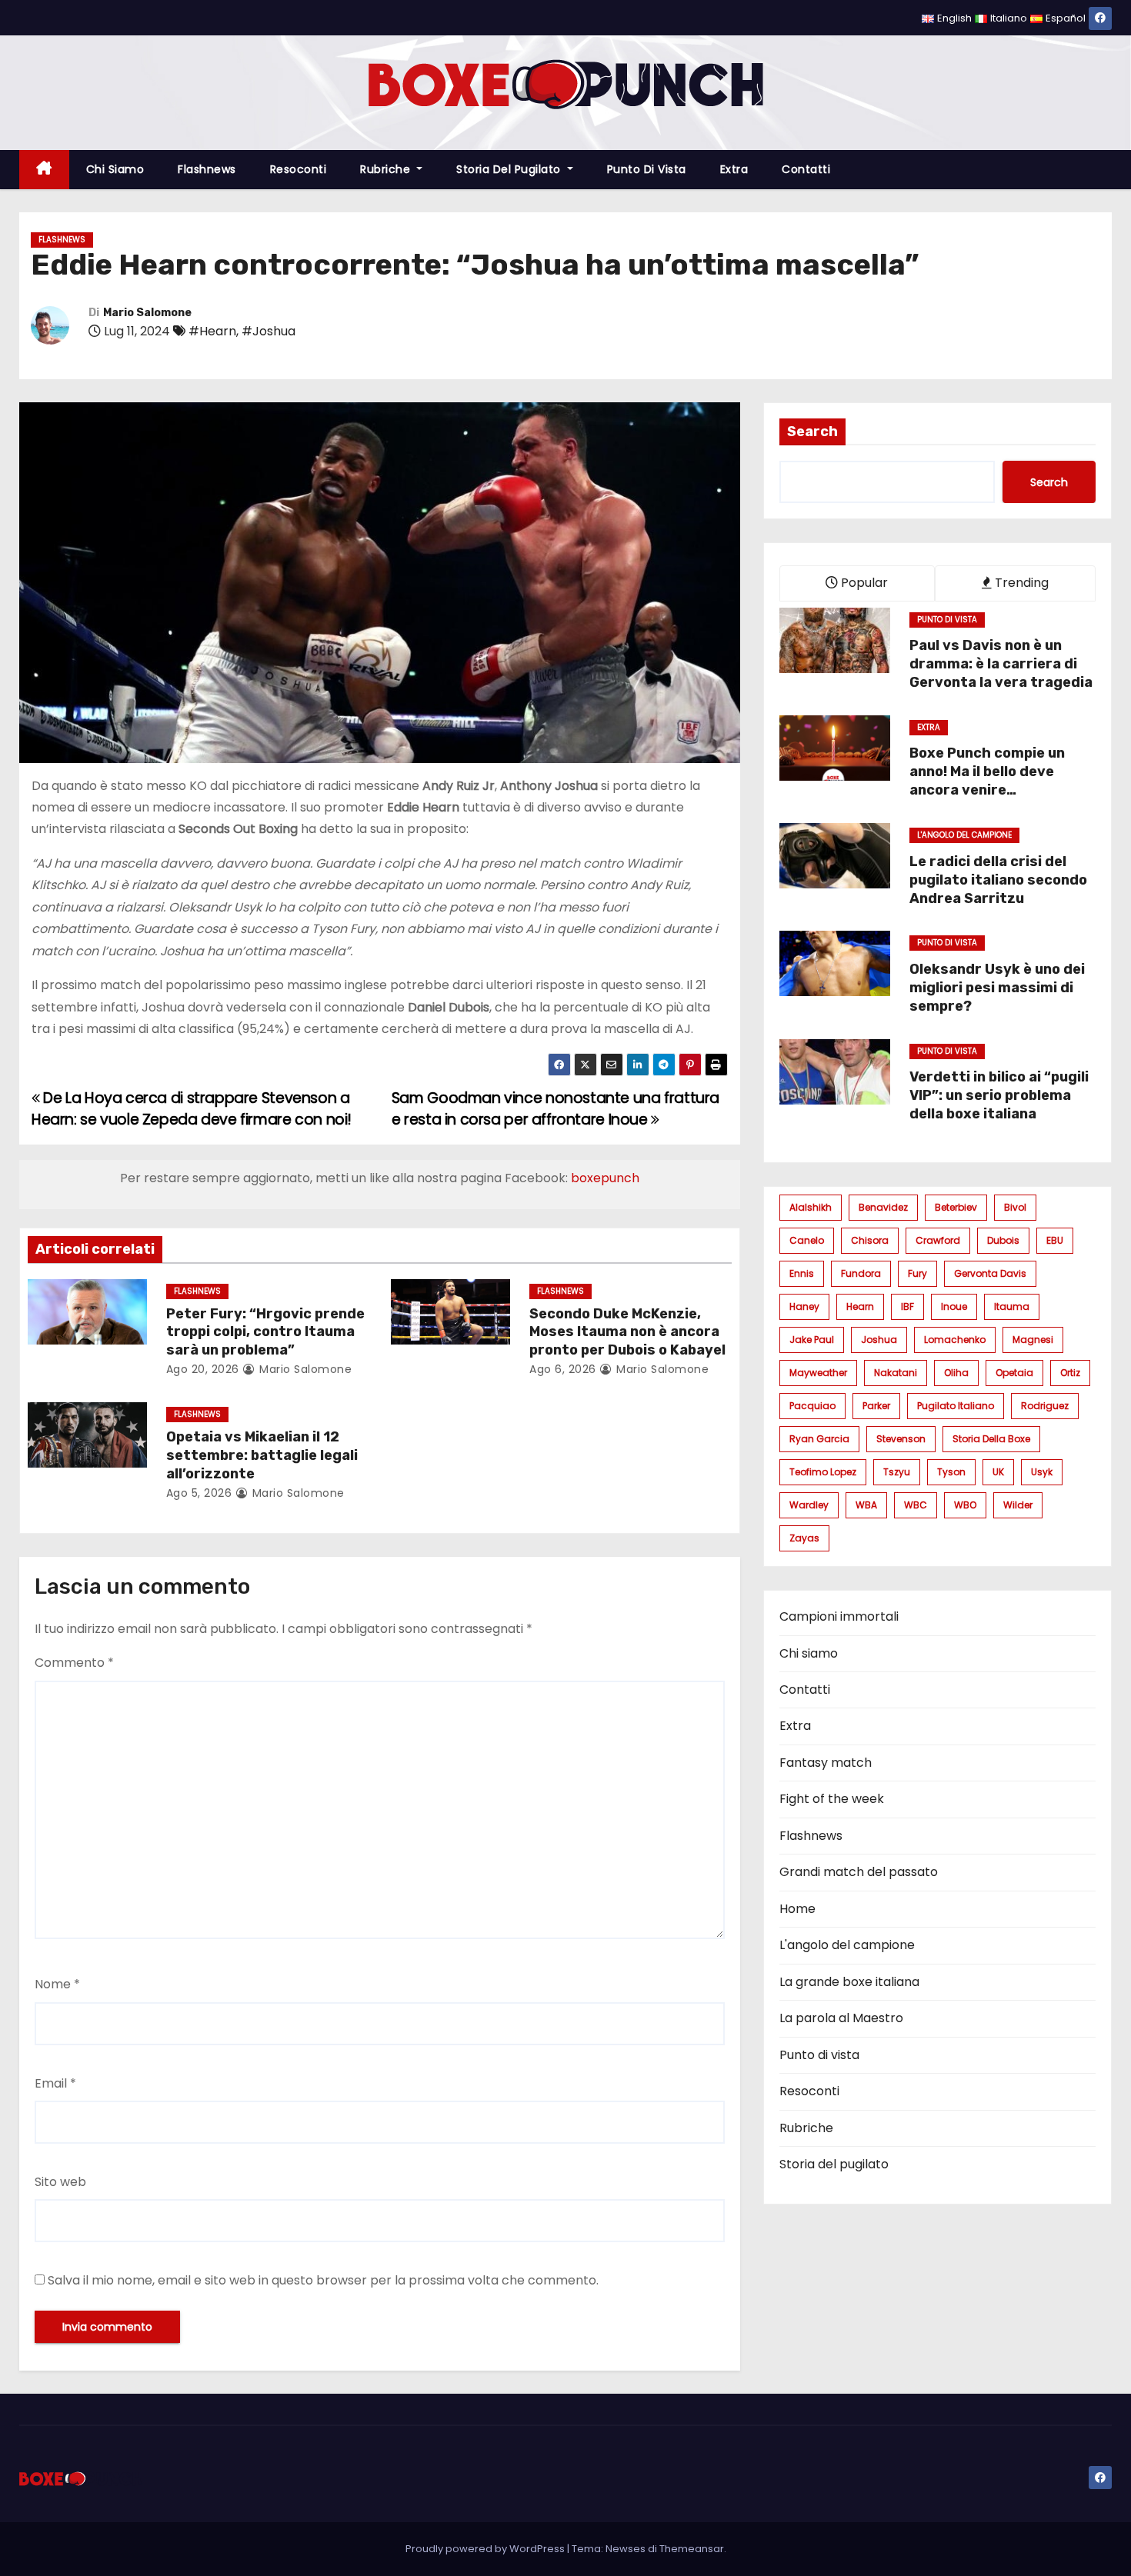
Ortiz (1070, 1373)
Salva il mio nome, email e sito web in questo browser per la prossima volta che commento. (323, 2280)
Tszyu (897, 1472)
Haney (804, 1306)
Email (55, 2083)
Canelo (807, 1240)
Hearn (860, 1306)
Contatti (806, 169)
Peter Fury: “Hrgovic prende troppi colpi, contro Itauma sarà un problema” (265, 1332)
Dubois (1003, 1240)
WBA (866, 1505)
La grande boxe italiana (849, 1982)
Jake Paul (812, 1340)
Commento (74, 1663)
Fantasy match (826, 1763)
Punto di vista (647, 169)
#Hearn (212, 331)
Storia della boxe (991, 1439)
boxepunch (605, 1178)
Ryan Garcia (819, 1439)
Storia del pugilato (510, 169)
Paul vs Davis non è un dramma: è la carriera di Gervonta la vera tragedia (1001, 664)
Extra (734, 169)
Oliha (956, 1373)
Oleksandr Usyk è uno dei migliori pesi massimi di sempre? (997, 988)
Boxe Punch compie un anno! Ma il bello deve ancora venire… (987, 771)
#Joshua (269, 331)
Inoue (954, 1306)
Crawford (938, 1240)
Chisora (870, 1240)
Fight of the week (832, 1799)
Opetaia (1014, 1373)
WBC (916, 1505)
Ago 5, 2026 (199, 1493)
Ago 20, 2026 (203, 1369)
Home (797, 1909)
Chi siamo (115, 169)
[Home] (44, 170)
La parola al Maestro (841, 2018)
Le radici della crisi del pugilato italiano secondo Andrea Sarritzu (998, 880)
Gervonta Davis (990, 1273)
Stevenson (901, 1439)
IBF (907, 1306)
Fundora (861, 1273)
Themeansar (692, 2549)
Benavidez (883, 1207)
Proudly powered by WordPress (486, 2549)
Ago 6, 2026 (563, 1369)
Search (812, 432)
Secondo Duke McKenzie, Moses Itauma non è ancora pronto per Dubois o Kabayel (627, 1332)
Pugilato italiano (956, 1406)
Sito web (60, 2182)
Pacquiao (812, 1406)
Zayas (804, 1538)
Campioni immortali (839, 1616)
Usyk (1042, 1472)
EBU (1055, 1240)
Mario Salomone (147, 313)
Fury (917, 1273)
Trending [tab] (1020, 583)
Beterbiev (956, 1207)
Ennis (802, 1273)
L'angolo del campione (964, 835)
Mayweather (818, 1373)
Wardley (809, 1505)
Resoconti (299, 169)
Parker (876, 1406)
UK (998, 1472)
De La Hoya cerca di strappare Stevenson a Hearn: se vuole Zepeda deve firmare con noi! (192, 1109)
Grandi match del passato (859, 1872)
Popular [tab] (863, 583)
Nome (57, 1984)
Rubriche (387, 169)
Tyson (951, 1472)
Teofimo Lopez (823, 1472)
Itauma (1012, 1306)
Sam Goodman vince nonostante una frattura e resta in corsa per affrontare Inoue (555, 1109)
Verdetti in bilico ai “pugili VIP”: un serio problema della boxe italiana (999, 1095)
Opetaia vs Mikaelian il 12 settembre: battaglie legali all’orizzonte (262, 1455)
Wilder (1018, 1505)
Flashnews (207, 169)
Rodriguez (1045, 1406)
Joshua (879, 1340)
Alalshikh (811, 1207)
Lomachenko (955, 1340)
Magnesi (1033, 1340)
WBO (965, 1505)
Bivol (1015, 1207)
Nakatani (896, 1373)
